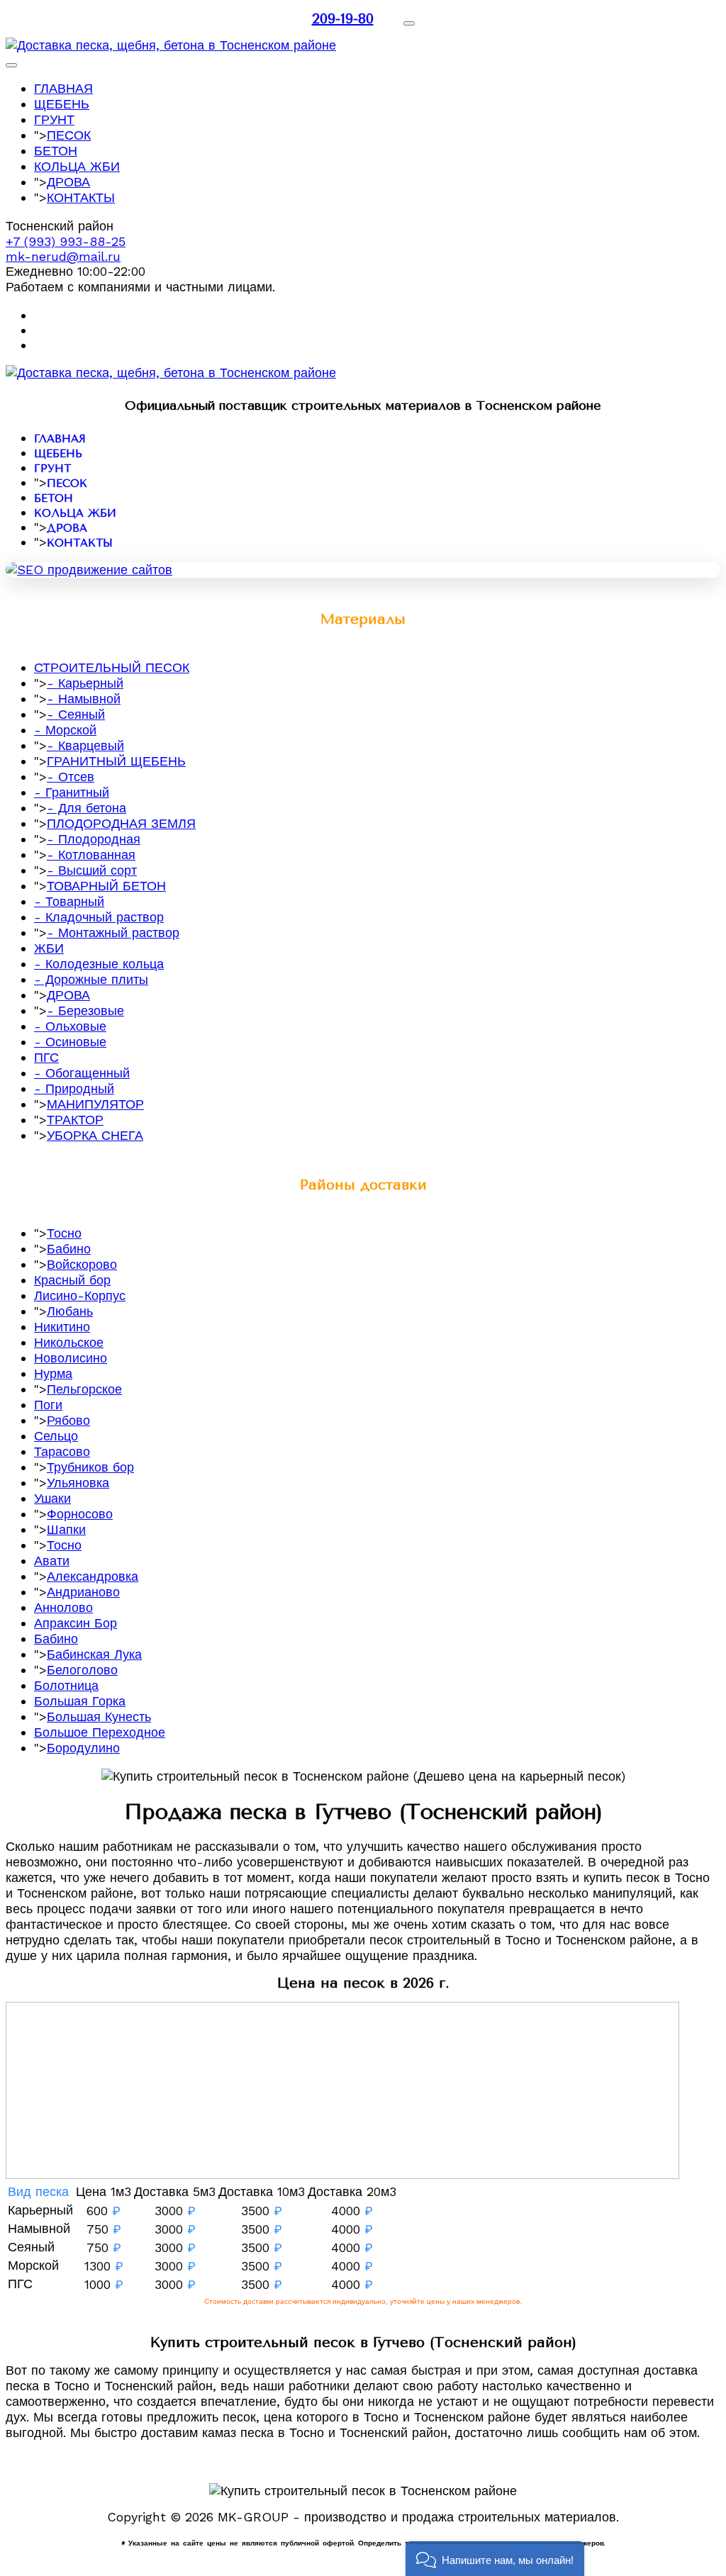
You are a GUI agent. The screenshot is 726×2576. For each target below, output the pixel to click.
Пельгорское (84, 1389)
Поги (48, 1405)
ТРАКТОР (75, 1120)
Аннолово (63, 1607)
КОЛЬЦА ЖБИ (77, 166)
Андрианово (83, 1592)
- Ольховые (70, 1026)
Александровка (93, 1576)
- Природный (74, 1088)
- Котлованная (91, 855)
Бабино (69, 1249)
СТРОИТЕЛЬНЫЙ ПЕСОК (112, 667)
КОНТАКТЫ (81, 197)
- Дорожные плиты (91, 979)
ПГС (46, 1057)
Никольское (69, 1342)
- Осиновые (70, 1042)
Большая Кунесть (99, 1717)
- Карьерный (85, 683)
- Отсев (71, 777)
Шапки (66, 1529)
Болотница (66, 1685)
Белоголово (82, 1670)
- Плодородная (94, 839)
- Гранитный (72, 792)
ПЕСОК (69, 135)
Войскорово (82, 1264)
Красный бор (72, 1280)
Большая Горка (80, 1701)
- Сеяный (76, 714)
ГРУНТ (54, 119)
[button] (495, 2559)
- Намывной (84, 699)
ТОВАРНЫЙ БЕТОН (106, 886)
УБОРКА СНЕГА (95, 1135)
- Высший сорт (92, 870)
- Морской (65, 730)
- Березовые (85, 1010)
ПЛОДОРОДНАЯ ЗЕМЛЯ (121, 823)
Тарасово (62, 1451)
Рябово (68, 1420)
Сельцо (56, 1436)
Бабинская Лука (94, 1654)
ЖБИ (49, 948)
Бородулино (83, 1748)
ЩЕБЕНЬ (62, 104)
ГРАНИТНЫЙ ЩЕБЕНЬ (116, 761)
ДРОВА (68, 182)
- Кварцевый (85, 745)
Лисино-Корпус (80, 1295)
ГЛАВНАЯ (63, 88)
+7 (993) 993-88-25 (66, 241)
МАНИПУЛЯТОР (95, 1104)
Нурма (53, 1373)
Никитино (62, 1327)
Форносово (80, 1514)
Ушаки (52, 1498)
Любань (70, 1311)
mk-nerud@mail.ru (63, 256)
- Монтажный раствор (113, 933)
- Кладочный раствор (99, 917)
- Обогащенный (82, 1073)
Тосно (64, 1233)
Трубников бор (90, 1467)
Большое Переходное (100, 1732)
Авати (52, 1561)
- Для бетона (86, 808)
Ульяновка (78, 1483)
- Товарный (69, 901)
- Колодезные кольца (99, 964)
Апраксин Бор (76, 1623)
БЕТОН (56, 151)
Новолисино (71, 1358)
